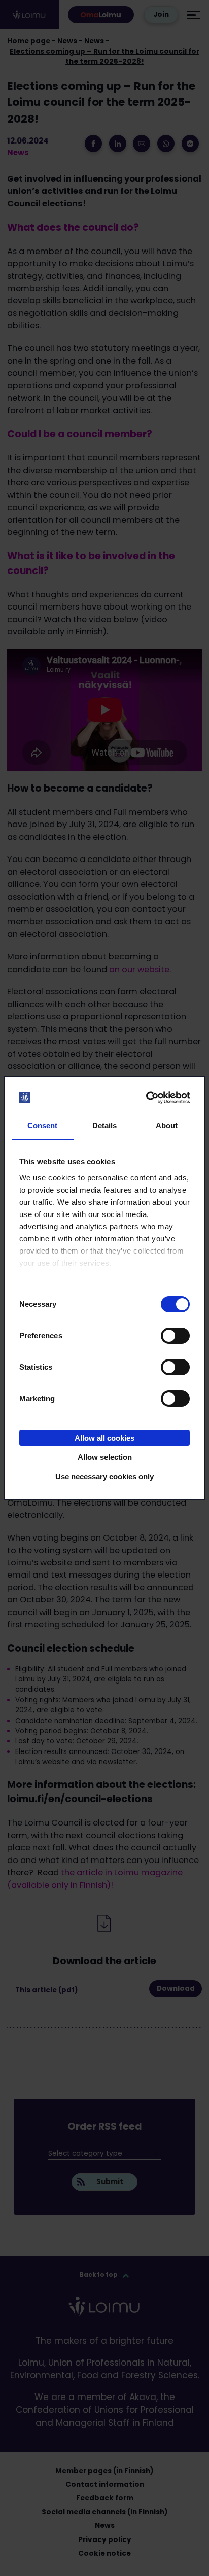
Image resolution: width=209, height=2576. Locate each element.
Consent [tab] (43, 1125)
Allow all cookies (104, 1438)
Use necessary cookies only (104, 1476)
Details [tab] (105, 1125)
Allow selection (105, 1457)
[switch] (175, 1336)
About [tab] (167, 1125)
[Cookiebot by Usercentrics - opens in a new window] (147, 1098)
